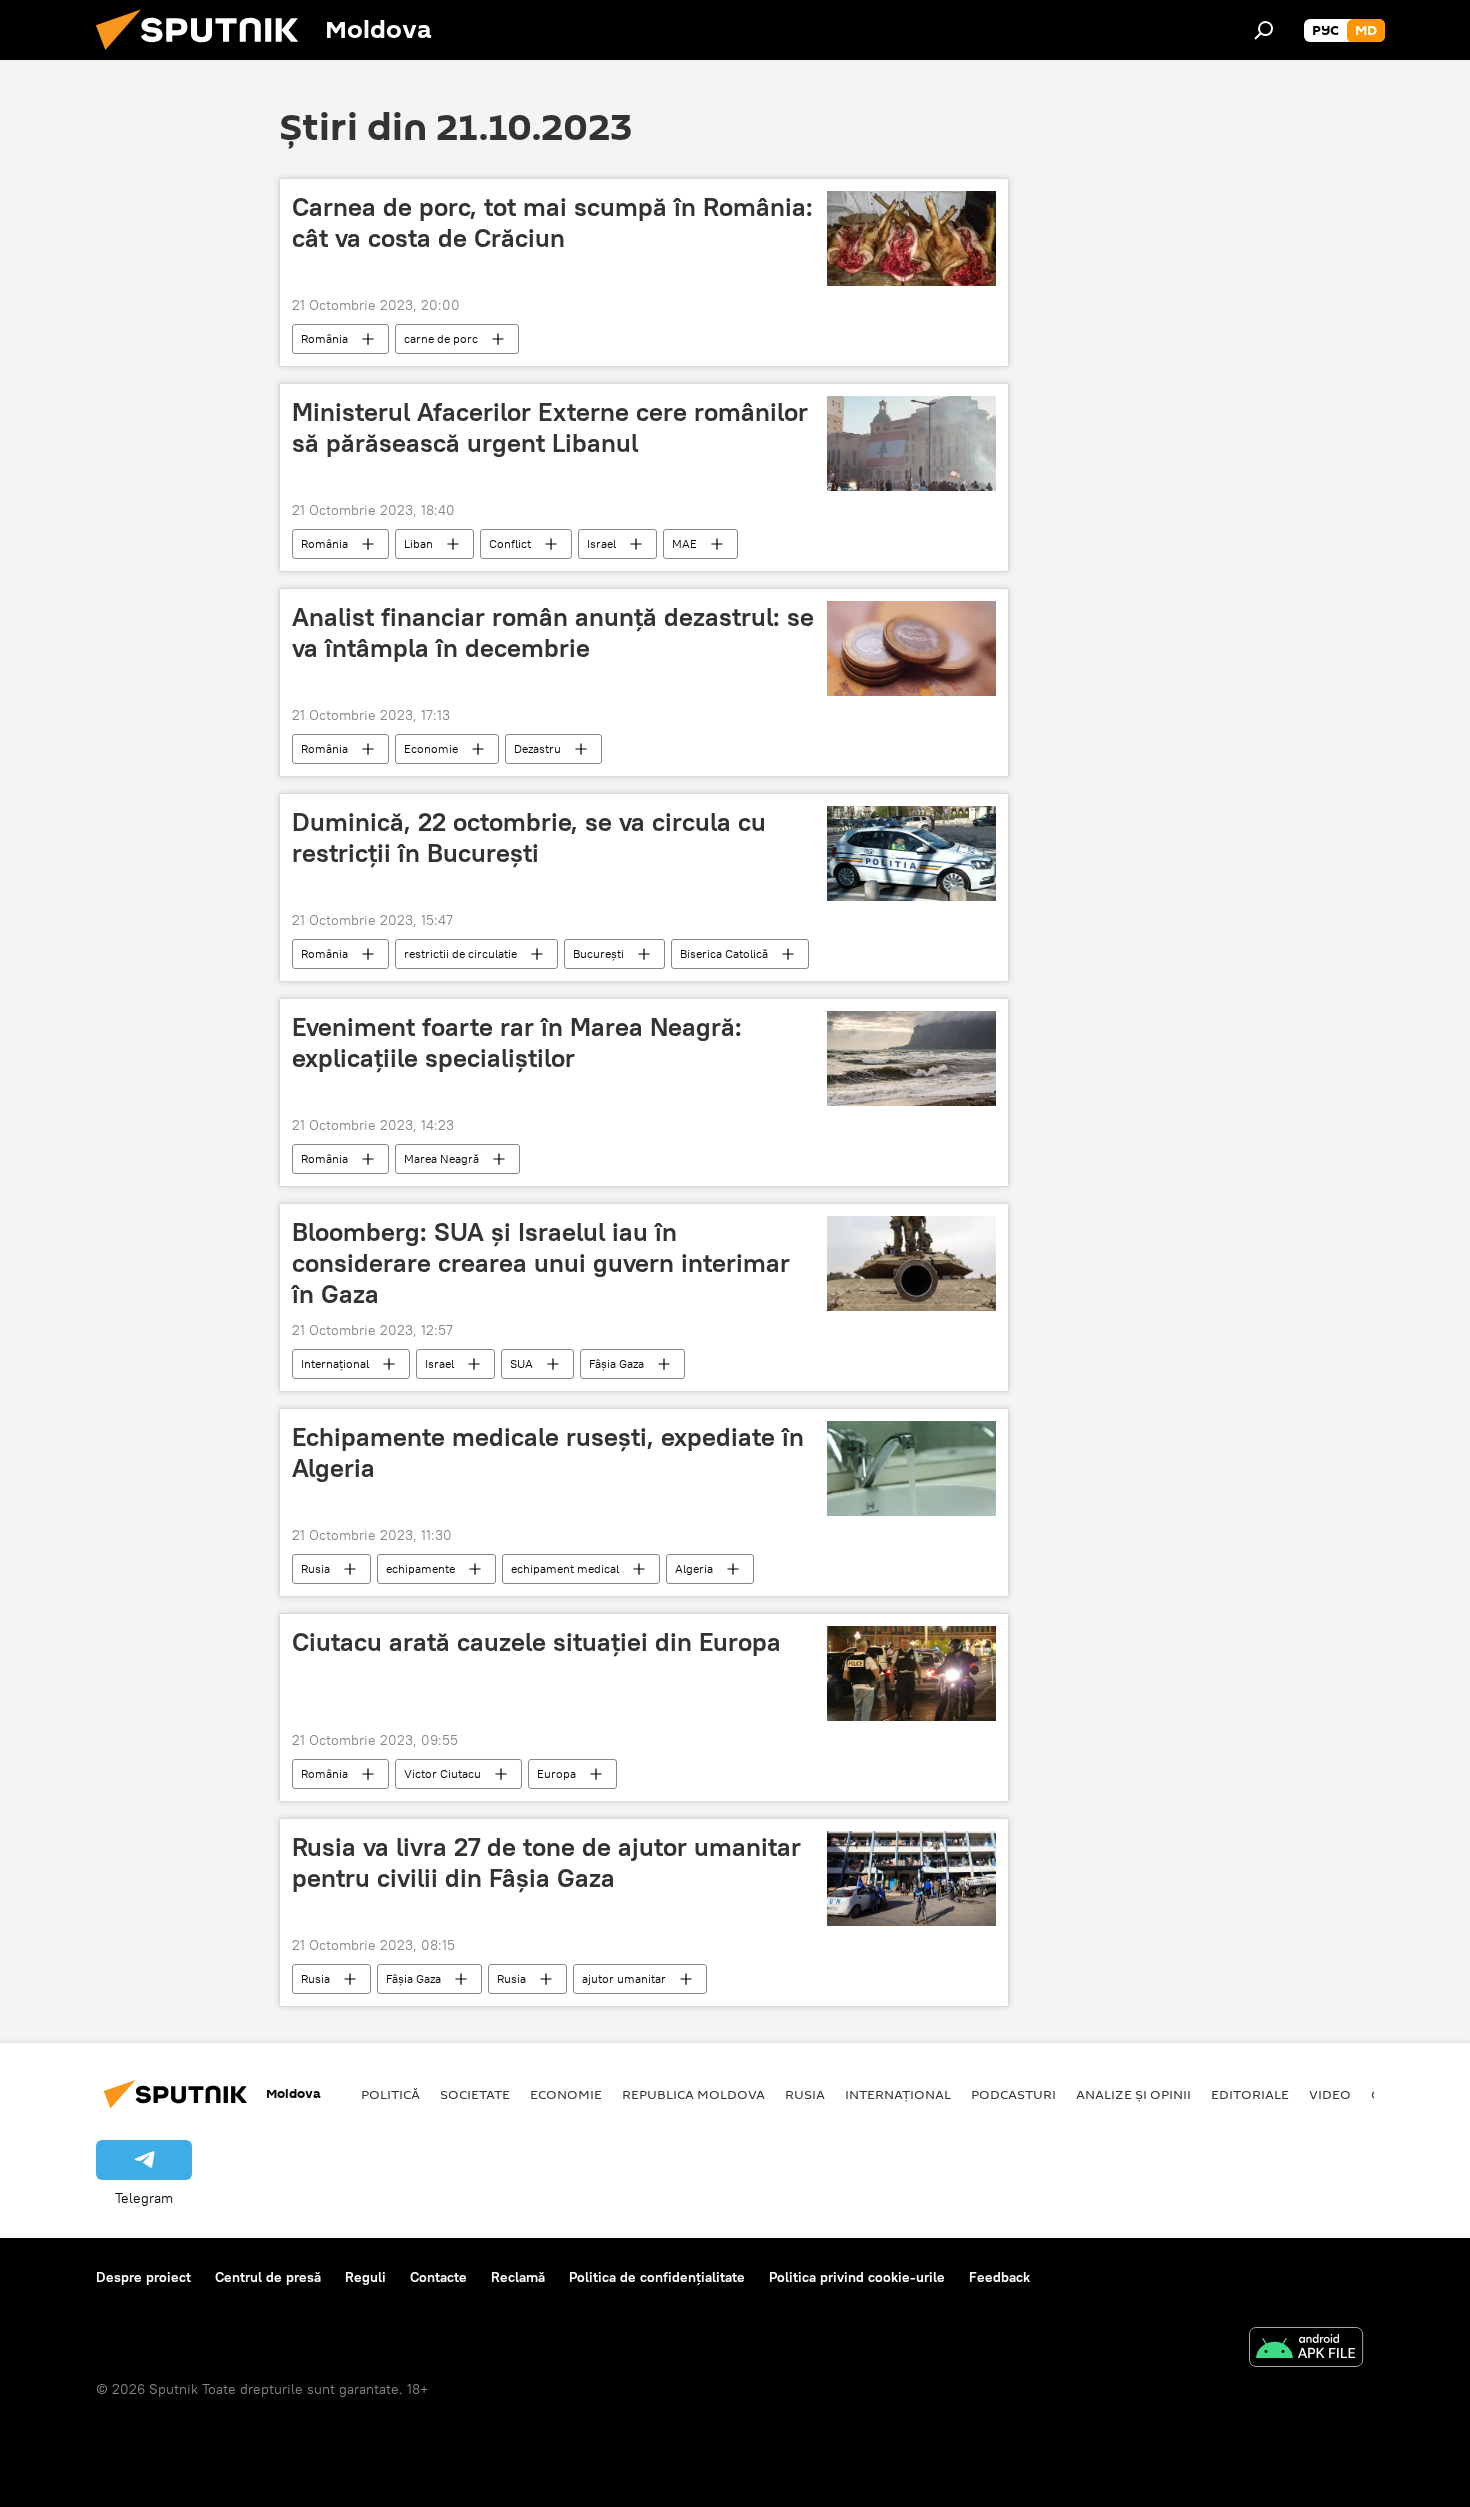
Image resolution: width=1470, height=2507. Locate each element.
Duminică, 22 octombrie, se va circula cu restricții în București (529, 837)
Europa (556, 1773)
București (598, 953)
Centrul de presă (268, 2277)
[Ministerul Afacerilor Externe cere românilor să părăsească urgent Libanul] (911, 443)
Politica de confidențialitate (657, 2277)
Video (1330, 2094)
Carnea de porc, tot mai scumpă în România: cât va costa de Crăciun (552, 222)
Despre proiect (143, 2277)
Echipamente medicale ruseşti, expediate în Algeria (548, 1452)
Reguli (365, 2277)
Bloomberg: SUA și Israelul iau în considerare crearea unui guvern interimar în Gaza (541, 1263)
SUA (521, 1363)
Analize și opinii (1133, 2094)
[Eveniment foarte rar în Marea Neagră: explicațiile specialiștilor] (911, 1058)
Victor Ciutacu (442, 1773)
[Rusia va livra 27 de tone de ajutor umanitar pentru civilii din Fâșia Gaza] (911, 1878)
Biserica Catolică (724, 953)
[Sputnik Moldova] (205, 55)
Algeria (694, 1568)
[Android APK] (1306, 2349)
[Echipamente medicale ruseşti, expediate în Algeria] (911, 1468)
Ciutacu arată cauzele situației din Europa (536, 1642)
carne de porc (441, 338)
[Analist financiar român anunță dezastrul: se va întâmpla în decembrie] (911, 648)
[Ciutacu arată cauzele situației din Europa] (911, 1673)
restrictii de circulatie (460, 953)
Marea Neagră (441, 1158)
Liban (418, 543)
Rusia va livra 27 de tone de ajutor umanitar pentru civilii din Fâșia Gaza (546, 1862)
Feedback (999, 2277)
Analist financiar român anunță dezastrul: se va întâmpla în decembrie (553, 632)
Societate (475, 2094)
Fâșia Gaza (616, 1363)
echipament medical (565, 1568)
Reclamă (518, 2277)
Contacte (438, 2277)
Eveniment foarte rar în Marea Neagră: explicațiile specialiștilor (517, 1042)
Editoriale (1250, 2094)
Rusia (315, 1568)
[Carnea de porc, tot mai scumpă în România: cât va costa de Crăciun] (911, 238)
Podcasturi (1013, 2094)
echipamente (420, 1568)
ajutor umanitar (624, 1978)
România (324, 338)
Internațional (335, 1363)
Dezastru (537, 748)
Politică (390, 2094)
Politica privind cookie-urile (857, 2277)
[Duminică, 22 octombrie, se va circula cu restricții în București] (911, 853)
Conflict (510, 543)
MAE (684, 543)
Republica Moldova (693, 2094)
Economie (431, 748)
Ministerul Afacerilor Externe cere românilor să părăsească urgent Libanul (550, 427)
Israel (601, 543)
